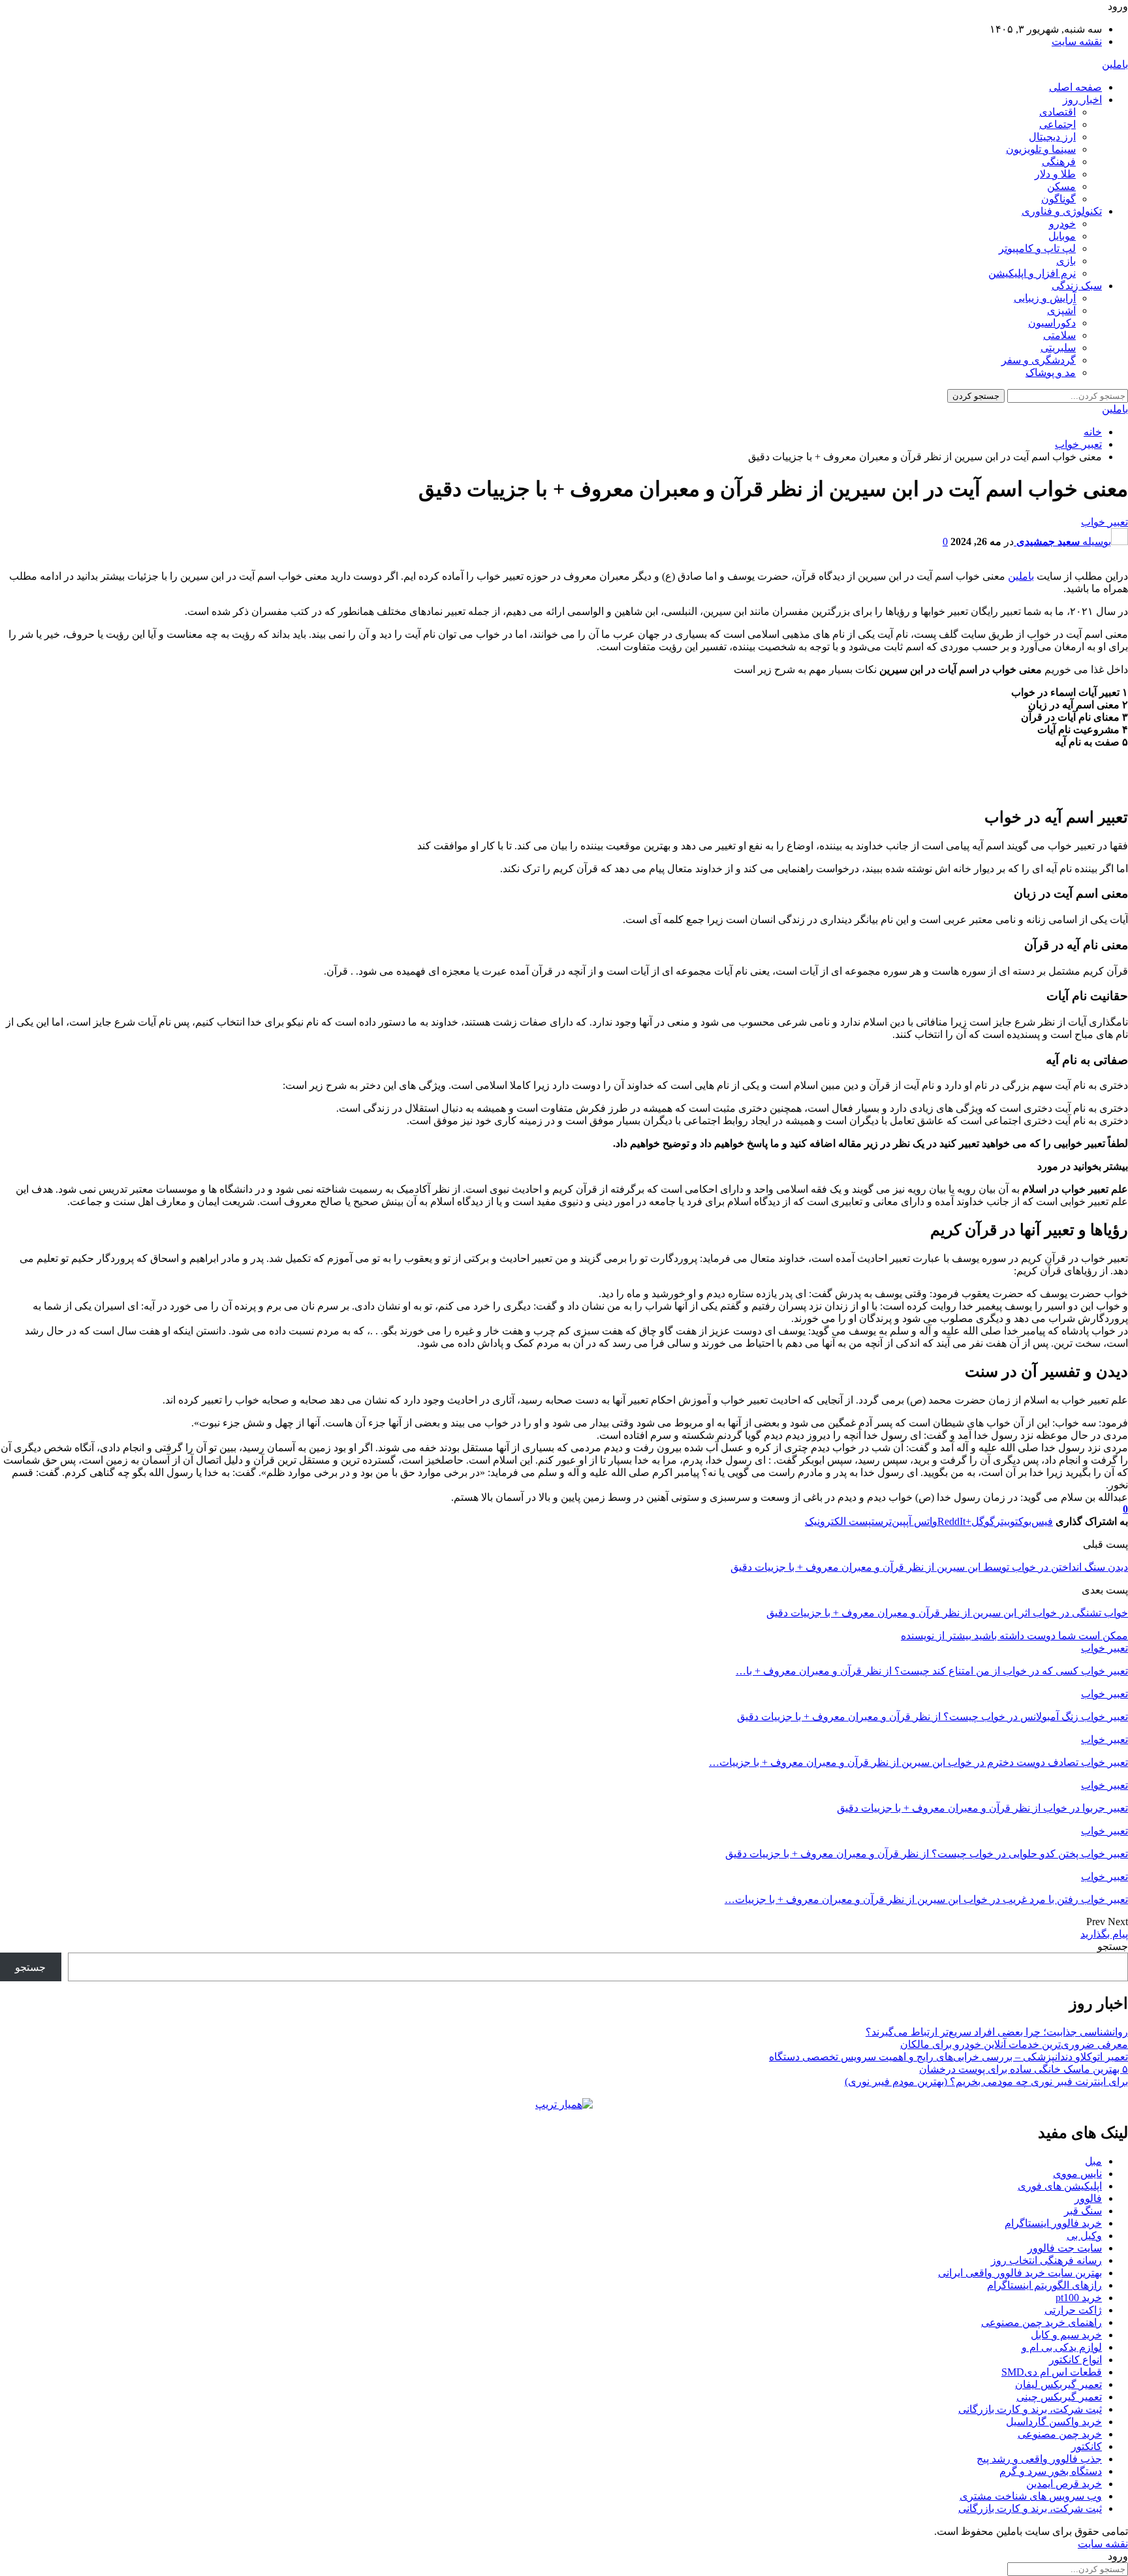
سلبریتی (1058, 348)
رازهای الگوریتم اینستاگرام (1044, 2285)
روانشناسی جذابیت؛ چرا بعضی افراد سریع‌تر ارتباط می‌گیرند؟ (997, 2032)
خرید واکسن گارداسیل (1054, 2422)
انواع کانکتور (1075, 2360)
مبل (1093, 2161)
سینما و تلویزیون (1041, 149)
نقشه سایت (1077, 41)
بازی (1066, 261)
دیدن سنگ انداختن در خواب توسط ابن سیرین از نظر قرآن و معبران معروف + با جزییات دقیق (929, 1567)
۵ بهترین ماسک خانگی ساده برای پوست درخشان (1024, 2069)
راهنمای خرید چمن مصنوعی (1042, 2322)
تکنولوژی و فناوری (1062, 211)
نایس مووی (1077, 2174)
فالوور (1088, 2198)
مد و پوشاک (1051, 372)
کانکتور (1087, 2446)
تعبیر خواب (1104, 522)
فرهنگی (1059, 162)
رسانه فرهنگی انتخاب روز (1046, 2260)
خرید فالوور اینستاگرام (1053, 2223)
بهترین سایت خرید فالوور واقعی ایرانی (1020, 2273)
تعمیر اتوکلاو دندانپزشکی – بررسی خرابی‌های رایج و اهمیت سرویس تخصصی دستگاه (948, 2057)
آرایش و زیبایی (1045, 298)
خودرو (1062, 224)
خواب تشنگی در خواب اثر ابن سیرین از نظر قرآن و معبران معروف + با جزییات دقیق (947, 1613)
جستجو (1113, 1946)
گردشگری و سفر (1039, 360)
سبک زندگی (1077, 286)
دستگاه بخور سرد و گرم (1051, 2471)
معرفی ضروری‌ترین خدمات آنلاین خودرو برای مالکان (1014, 2044)
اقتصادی (1057, 112)
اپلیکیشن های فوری (1060, 2186)
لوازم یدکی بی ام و (1062, 2347)
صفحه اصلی (1075, 87)
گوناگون (1058, 199)
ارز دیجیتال (1052, 137)
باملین (1115, 64)
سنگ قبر (1083, 2211)
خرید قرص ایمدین (1064, 2484)
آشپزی (1061, 310)
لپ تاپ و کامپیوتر (1037, 248)
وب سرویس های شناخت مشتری (1031, 2496)
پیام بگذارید (1104, 1934)
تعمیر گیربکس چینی (1059, 2397)
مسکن (1061, 186)
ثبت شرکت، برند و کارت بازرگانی (1030, 2409)
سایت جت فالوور (1065, 2248)
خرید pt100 (1079, 2298)
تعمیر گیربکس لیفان (1058, 2384)
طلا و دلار (1055, 174)
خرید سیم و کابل (1066, 2335)
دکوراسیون (1052, 323)
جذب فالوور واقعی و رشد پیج (1039, 2459)
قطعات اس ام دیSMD (1052, 2372)
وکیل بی (1084, 2236)
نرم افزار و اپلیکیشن (1032, 273)
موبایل (1062, 236)
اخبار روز (1082, 100)
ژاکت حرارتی (1073, 2310)
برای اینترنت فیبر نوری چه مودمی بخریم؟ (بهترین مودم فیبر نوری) (986, 2081)
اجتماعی (1057, 124)
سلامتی (1059, 335)
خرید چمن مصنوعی (1060, 2434)
